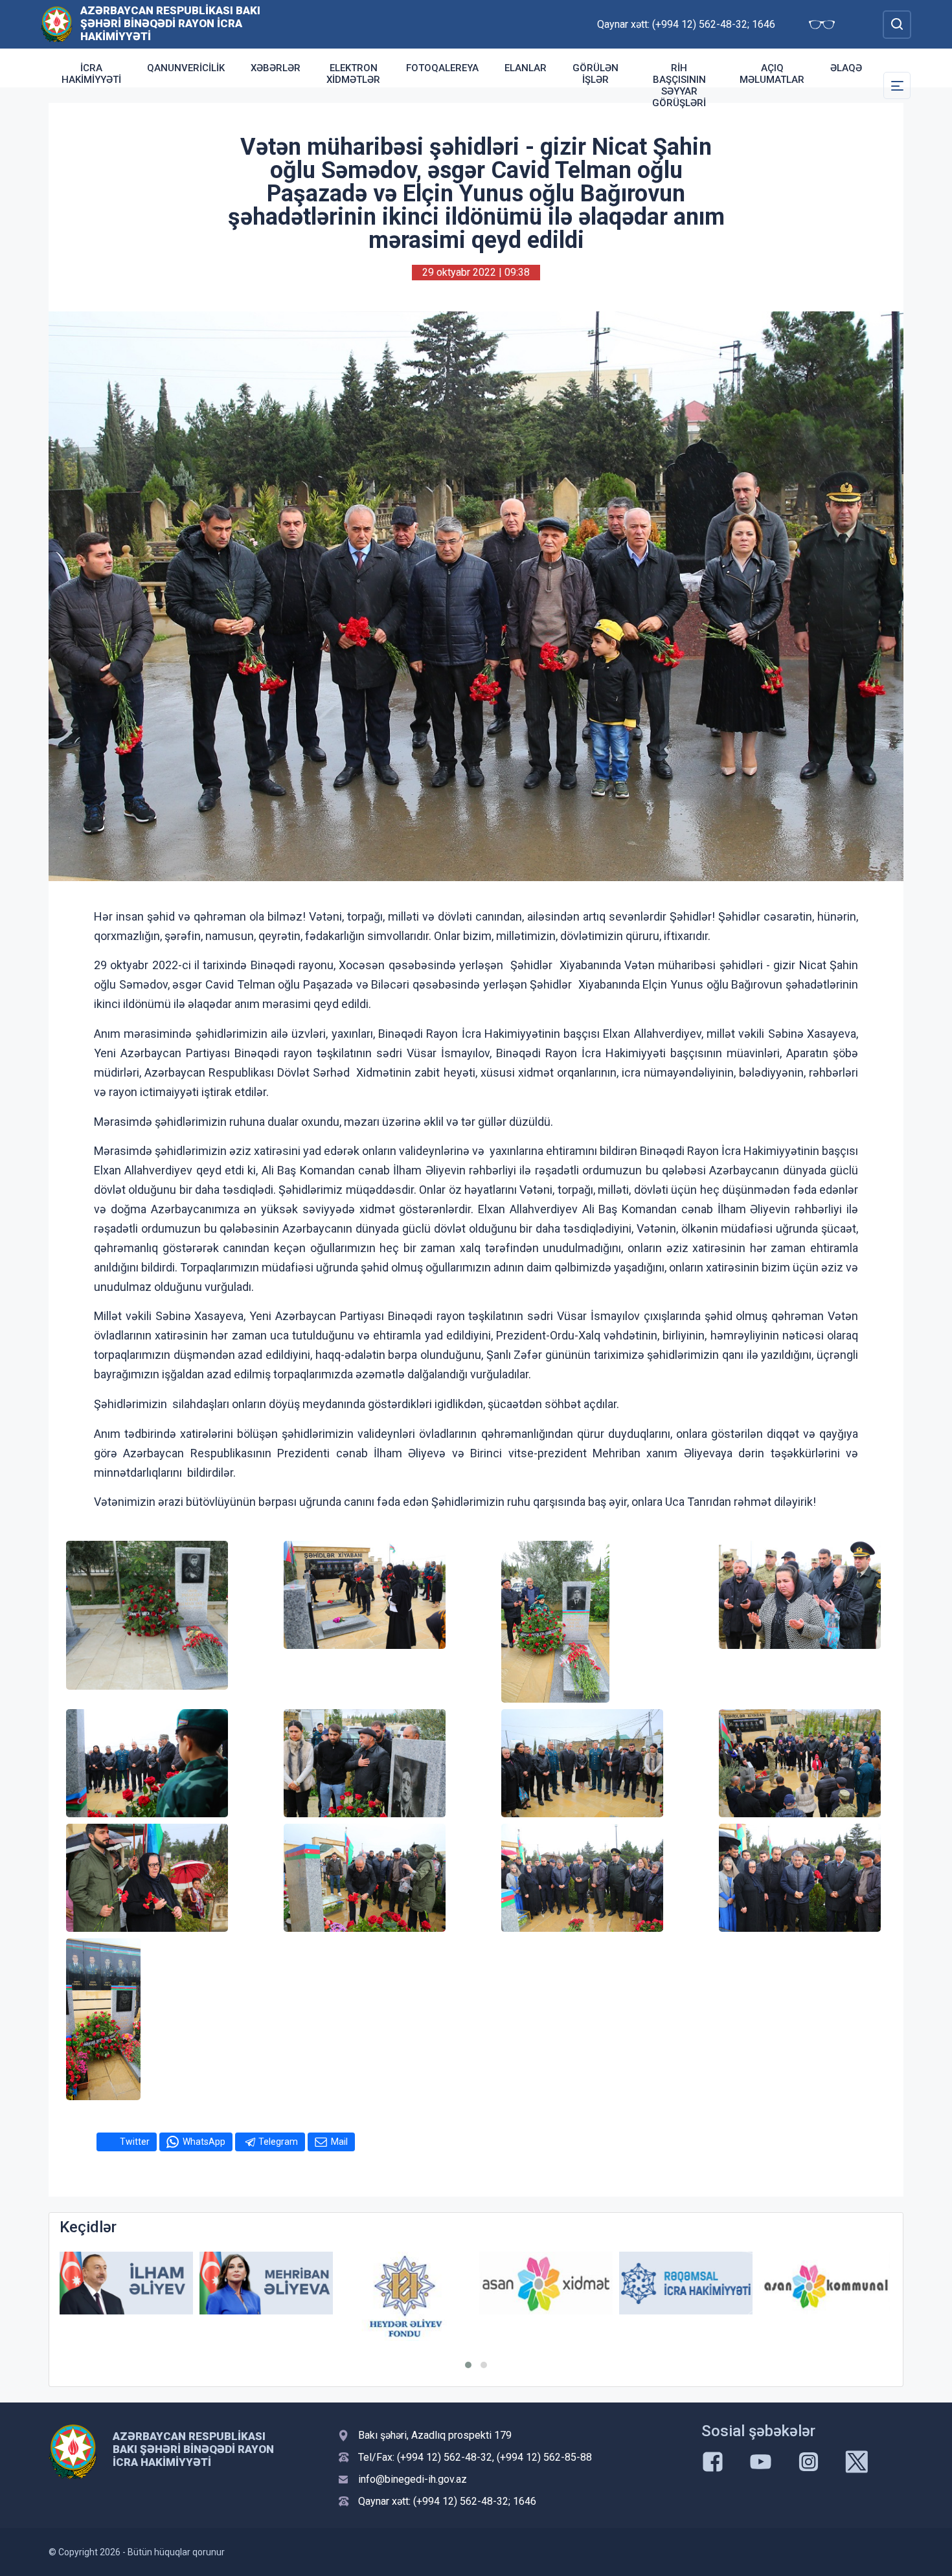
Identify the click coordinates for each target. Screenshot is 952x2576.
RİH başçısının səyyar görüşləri (679, 85)
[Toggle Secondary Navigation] (897, 85)
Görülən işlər (595, 74)
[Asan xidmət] (406, 2283)
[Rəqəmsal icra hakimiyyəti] (546, 2283)
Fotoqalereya (442, 68)
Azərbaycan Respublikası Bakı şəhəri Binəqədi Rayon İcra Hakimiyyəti (170, 23)
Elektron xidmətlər (353, 74)
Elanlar (526, 68)
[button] (468, 2365)
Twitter (135, 2142)
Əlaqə (846, 68)
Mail (339, 2142)
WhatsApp (204, 2142)
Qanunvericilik (186, 68)
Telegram (278, 2142)
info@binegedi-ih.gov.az (413, 2479)
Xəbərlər (276, 68)
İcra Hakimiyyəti (91, 74)
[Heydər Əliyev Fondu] (266, 2296)
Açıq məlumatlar (772, 74)
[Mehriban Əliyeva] (126, 2283)
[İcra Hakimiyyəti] (57, 24)
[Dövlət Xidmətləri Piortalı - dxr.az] (826, 2285)
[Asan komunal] (686, 2283)
